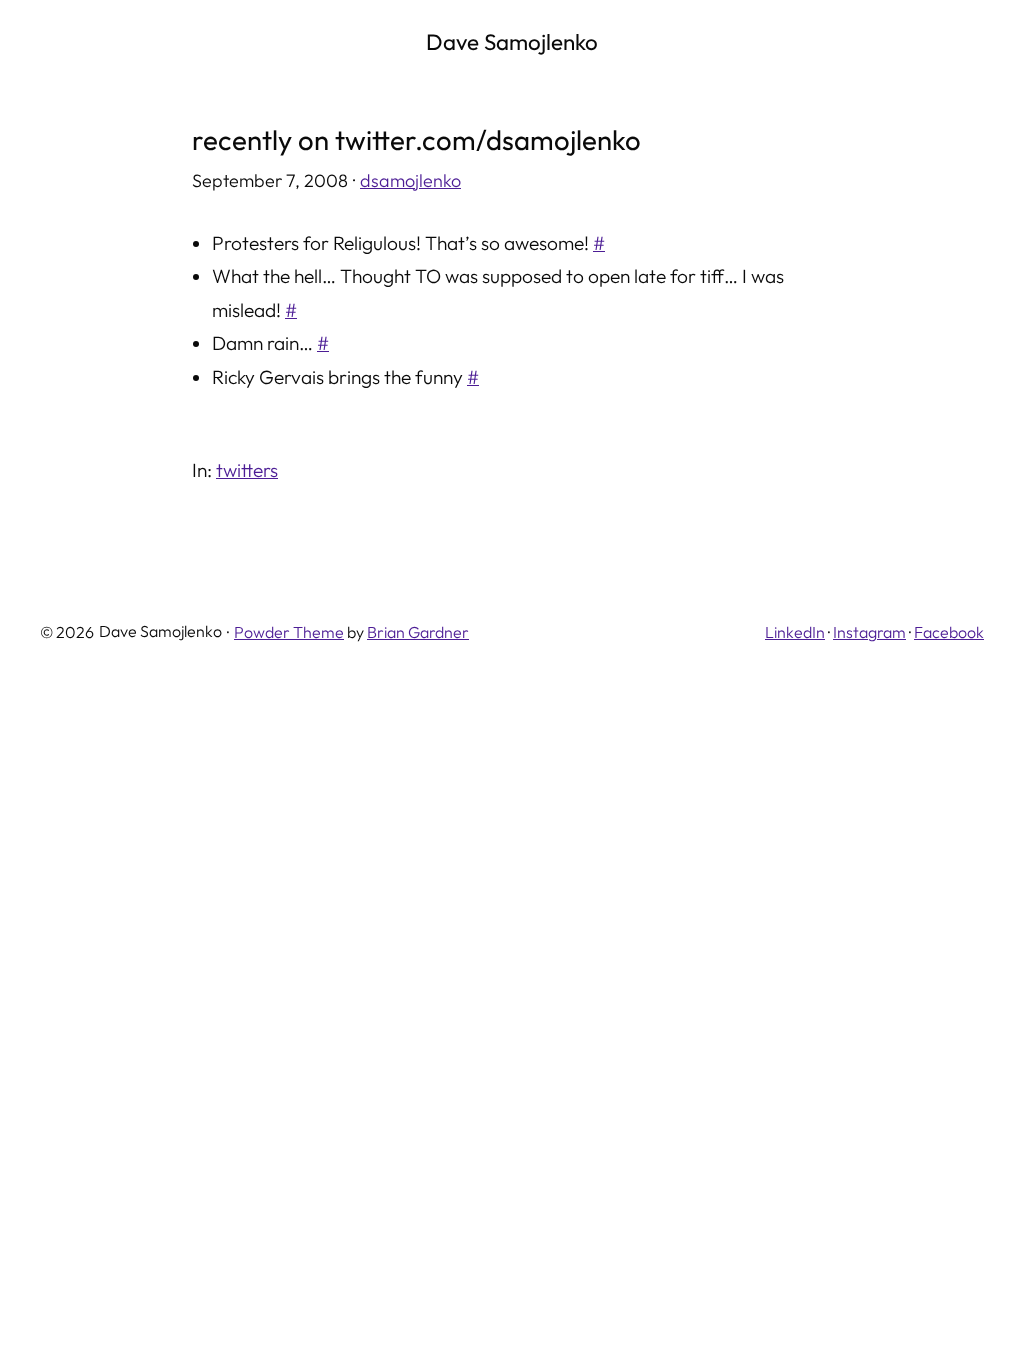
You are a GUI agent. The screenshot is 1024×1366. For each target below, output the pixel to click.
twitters (247, 470)
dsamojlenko (410, 180)
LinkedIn (795, 632)
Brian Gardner (418, 632)
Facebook (949, 632)
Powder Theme (289, 632)
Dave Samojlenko (512, 42)
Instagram (869, 632)
